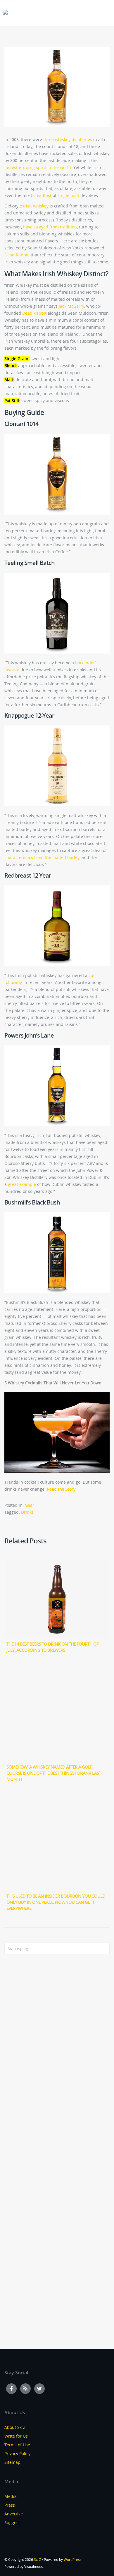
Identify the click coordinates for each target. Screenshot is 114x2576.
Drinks (27, 1512)
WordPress (73, 2560)
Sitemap (12, 2462)
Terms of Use (17, 2445)
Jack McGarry (71, 306)
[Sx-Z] (5, 12)
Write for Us (16, 2436)
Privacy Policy (17, 2453)
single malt (68, 195)
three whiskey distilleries (68, 139)
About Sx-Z (15, 2427)
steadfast (42, 195)
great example (22, 1184)
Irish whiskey (36, 206)
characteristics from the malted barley (42, 857)
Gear (30, 1505)
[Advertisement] (28, 2054)
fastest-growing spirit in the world (38, 167)
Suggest (12, 2523)
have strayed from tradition (50, 227)
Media (11, 2496)
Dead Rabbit (17, 255)
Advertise (14, 2514)
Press (10, 2505)
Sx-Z (37, 2560)
